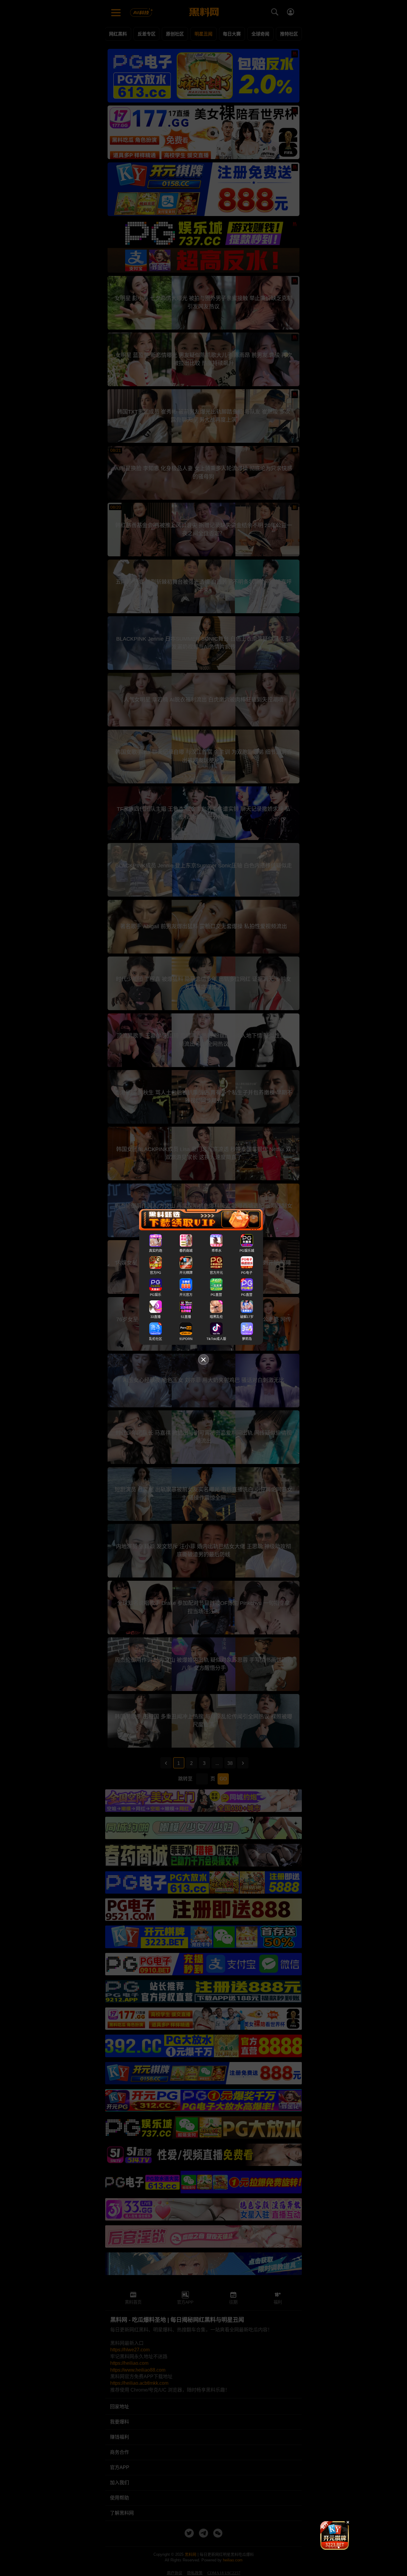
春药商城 (186, 1251)
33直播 (156, 1317)
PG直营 (216, 1295)
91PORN (186, 1339)
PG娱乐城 (247, 1251)
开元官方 (186, 1295)
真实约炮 (156, 1251)
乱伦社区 (156, 1339)
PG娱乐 (156, 1295)
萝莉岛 (247, 1339)
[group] (335, 2535)
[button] (330, 2547)
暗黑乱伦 (216, 1317)
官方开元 (216, 1273)
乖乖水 (216, 1251)
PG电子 (247, 1273)
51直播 (186, 1317)
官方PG (156, 1273)
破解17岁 (247, 1317)
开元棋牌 (186, 1273)
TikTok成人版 (216, 1339)
